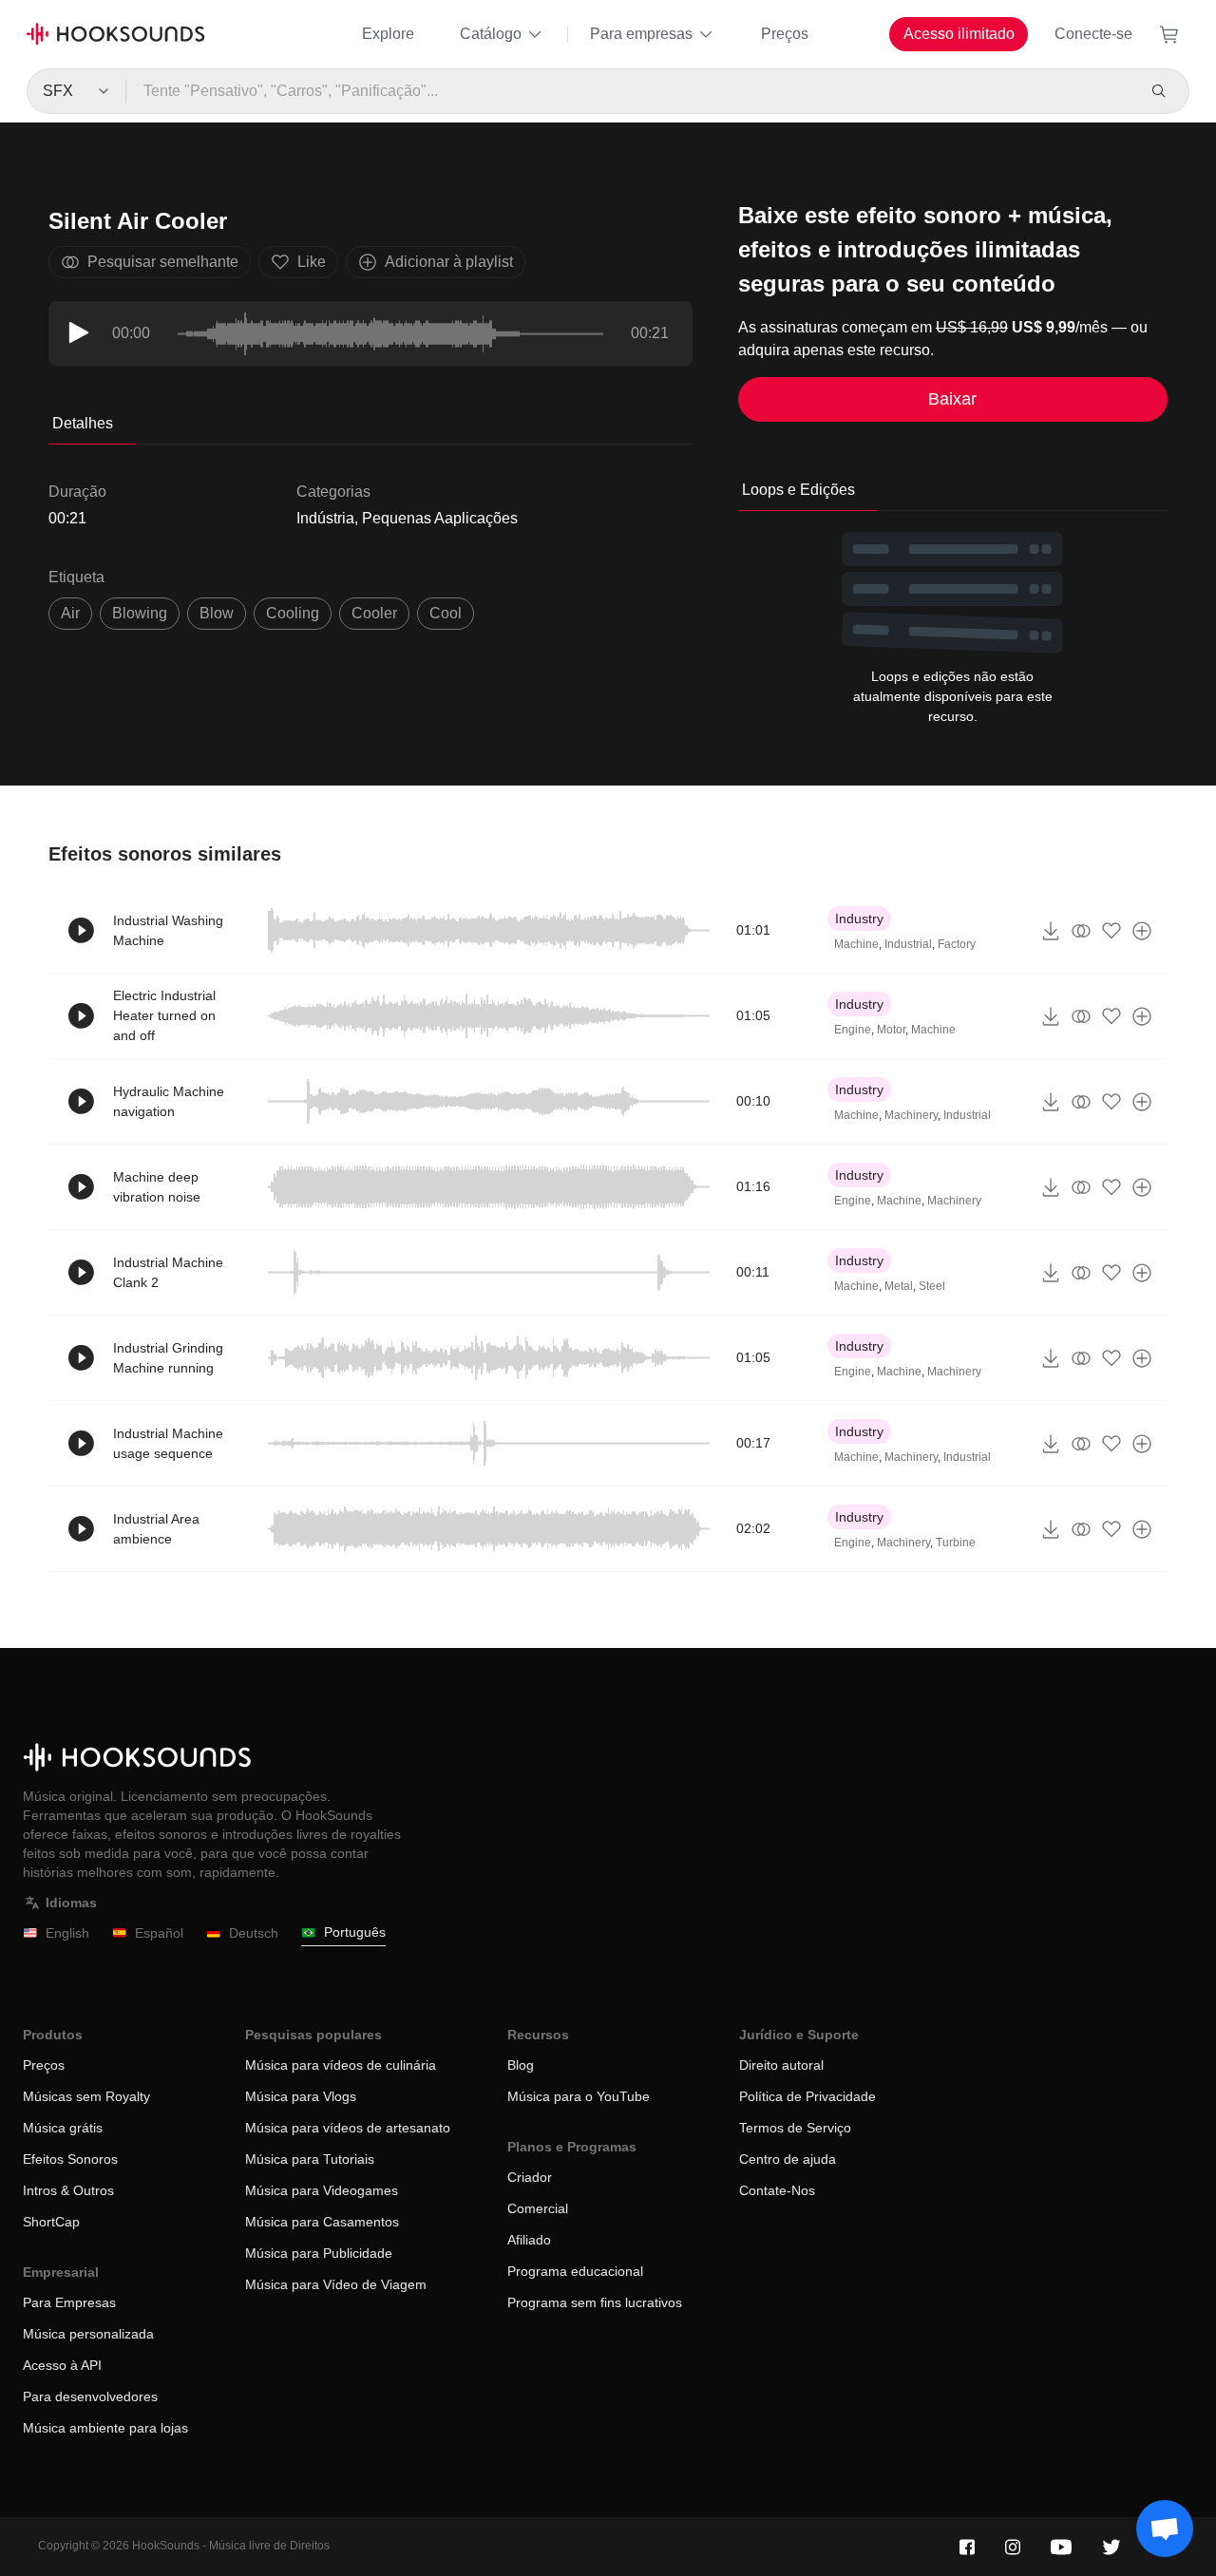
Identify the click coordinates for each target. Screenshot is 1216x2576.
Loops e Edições (798, 490)
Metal (899, 1286)
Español (159, 1933)
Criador (530, 2177)
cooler (374, 613)
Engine (853, 1030)
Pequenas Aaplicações (440, 518)
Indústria (325, 518)
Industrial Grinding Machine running (168, 1358)
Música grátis (63, 2128)
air (70, 613)
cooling (293, 613)
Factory (957, 944)
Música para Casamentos (322, 2222)
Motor (891, 1030)
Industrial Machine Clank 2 (168, 1272)
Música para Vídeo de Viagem (336, 2284)
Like (312, 262)
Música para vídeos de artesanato (348, 2128)
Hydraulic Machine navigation (169, 1101)
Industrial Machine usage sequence (168, 1443)
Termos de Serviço (795, 2128)
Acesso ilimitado (959, 34)
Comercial (538, 2208)
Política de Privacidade (807, 2096)
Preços (785, 34)
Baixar (952, 399)
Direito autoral (781, 2065)
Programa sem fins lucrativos (595, 2302)
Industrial (908, 944)
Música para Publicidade (319, 2253)
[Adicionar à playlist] (1142, 931)
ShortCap (51, 2222)
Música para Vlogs (301, 2096)
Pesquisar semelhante (163, 262)
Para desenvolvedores (90, 2396)
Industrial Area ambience (156, 1529)
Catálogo (491, 34)
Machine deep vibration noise (157, 1187)
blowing (140, 613)
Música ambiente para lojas (105, 2428)
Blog (521, 2065)
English (67, 1933)
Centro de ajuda (788, 2159)
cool (446, 613)
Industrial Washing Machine (168, 930)
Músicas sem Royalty (86, 2096)
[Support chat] (1165, 2529)
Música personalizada (88, 2334)
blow (217, 613)
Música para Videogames (322, 2190)
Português (355, 1932)
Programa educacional (575, 2271)
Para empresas (641, 34)
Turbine (956, 1543)
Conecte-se (1093, 34)
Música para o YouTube (579, 2096)
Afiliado (529, 2240)
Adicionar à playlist (449, 262)
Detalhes (83, 423)
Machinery (911, 1115)
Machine (856, 944)
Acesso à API (62, 2365)
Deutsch (254, 1933)
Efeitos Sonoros (70, 2159)
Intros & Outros (68, 2190)
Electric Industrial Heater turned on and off (164, 1015)
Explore (388, 34)
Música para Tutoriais (310, 2159)
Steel (932, 1286)
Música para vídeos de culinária (341, 2065)
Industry (859, 919)
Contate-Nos (777, 2190)
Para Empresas (69, 2302)
